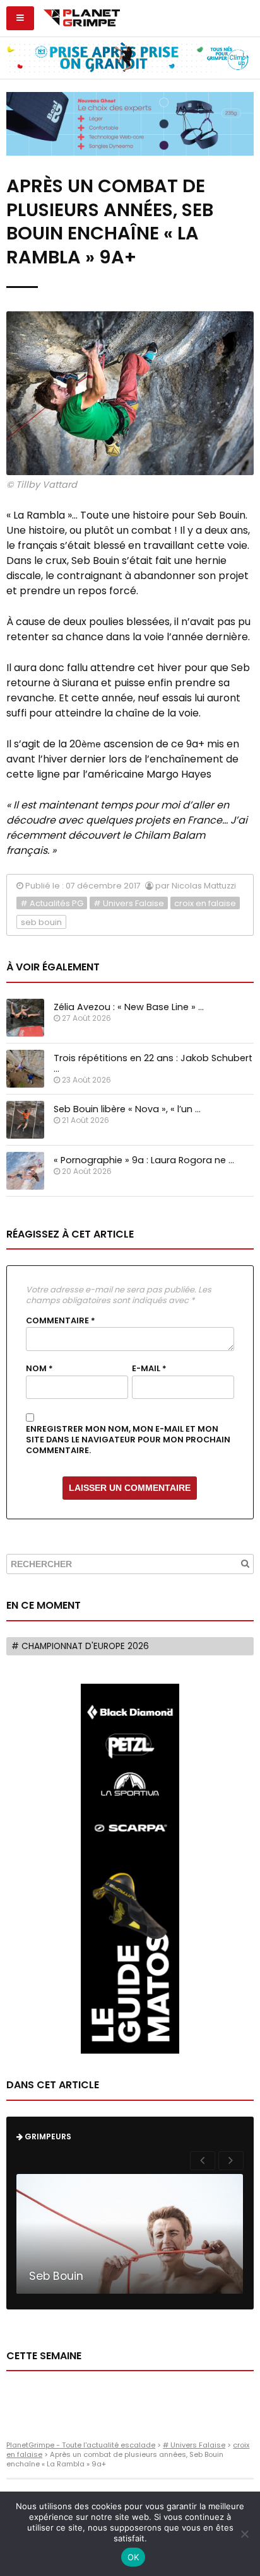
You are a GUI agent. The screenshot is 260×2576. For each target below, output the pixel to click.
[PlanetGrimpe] (82, 16)
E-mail (149, 1369)
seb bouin (41, 922)
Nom (39, 1369)
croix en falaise (205, 903)
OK (133, 2557)
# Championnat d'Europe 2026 (80, 1646)
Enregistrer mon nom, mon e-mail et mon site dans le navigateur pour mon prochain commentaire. (128, 1440)
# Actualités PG (52, 903)
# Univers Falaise (129, 903)
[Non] (244, 2534)
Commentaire (61, 1321)
